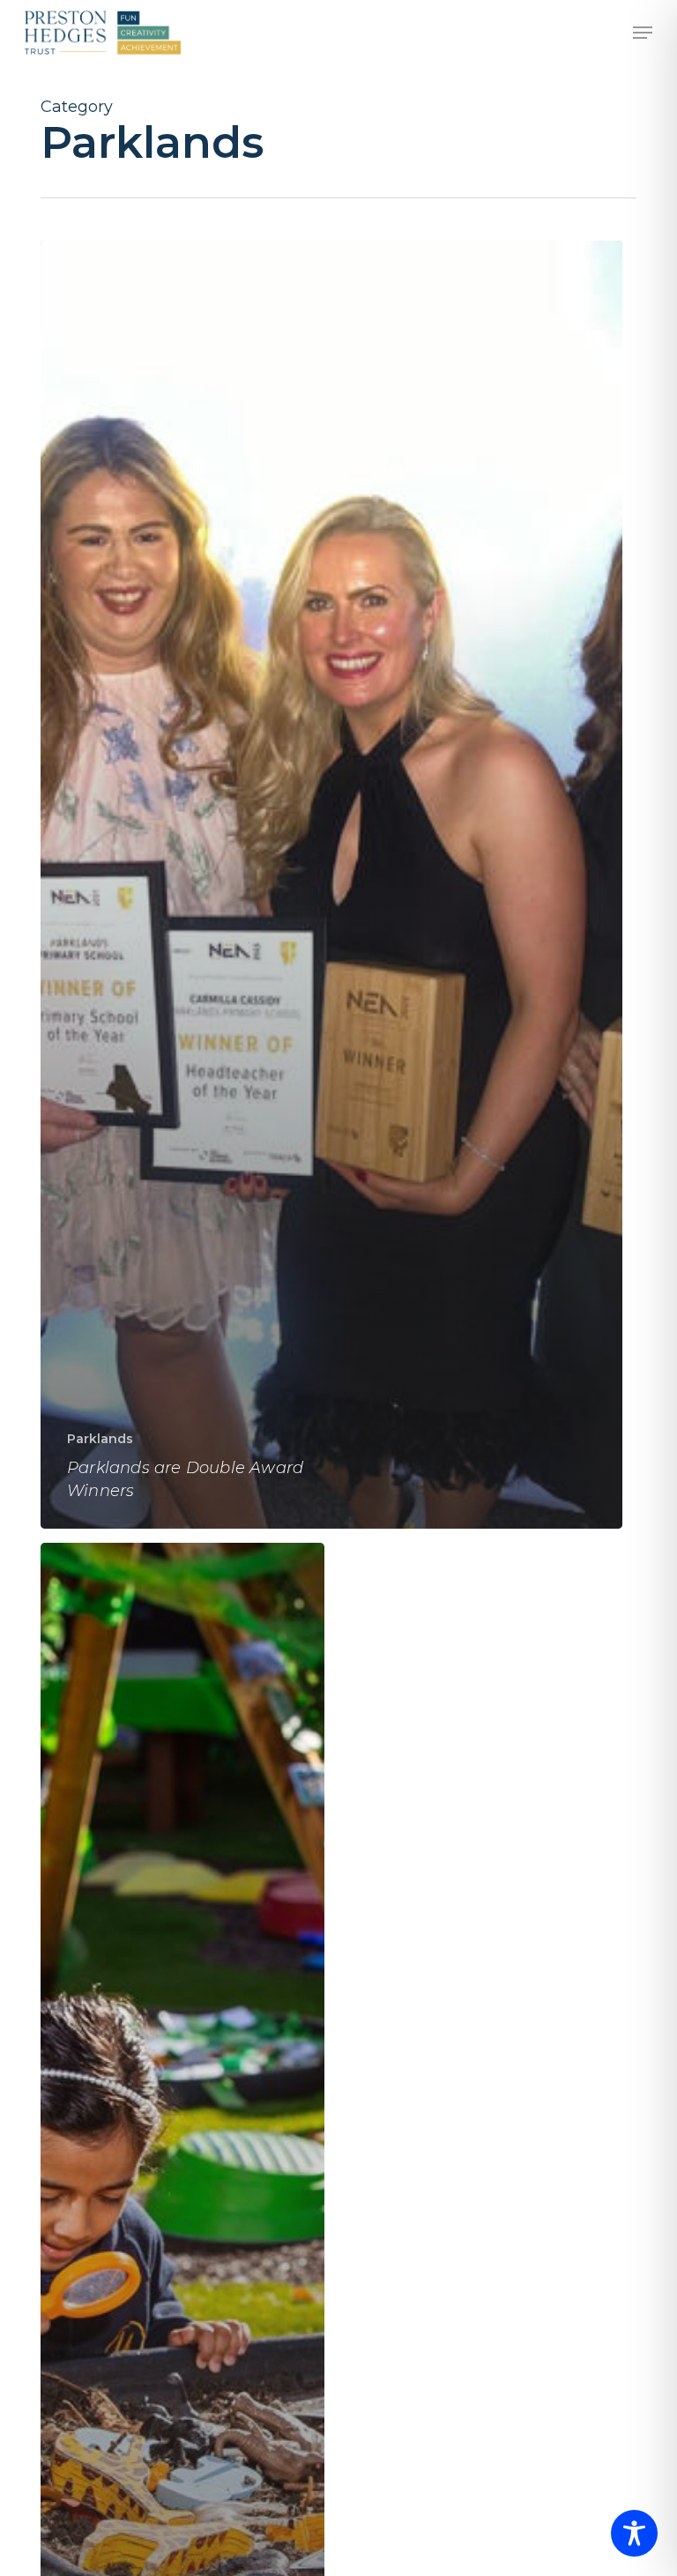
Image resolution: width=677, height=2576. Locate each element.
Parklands (100, 1439)
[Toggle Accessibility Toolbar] (634, 2533)
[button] (643, 33)
